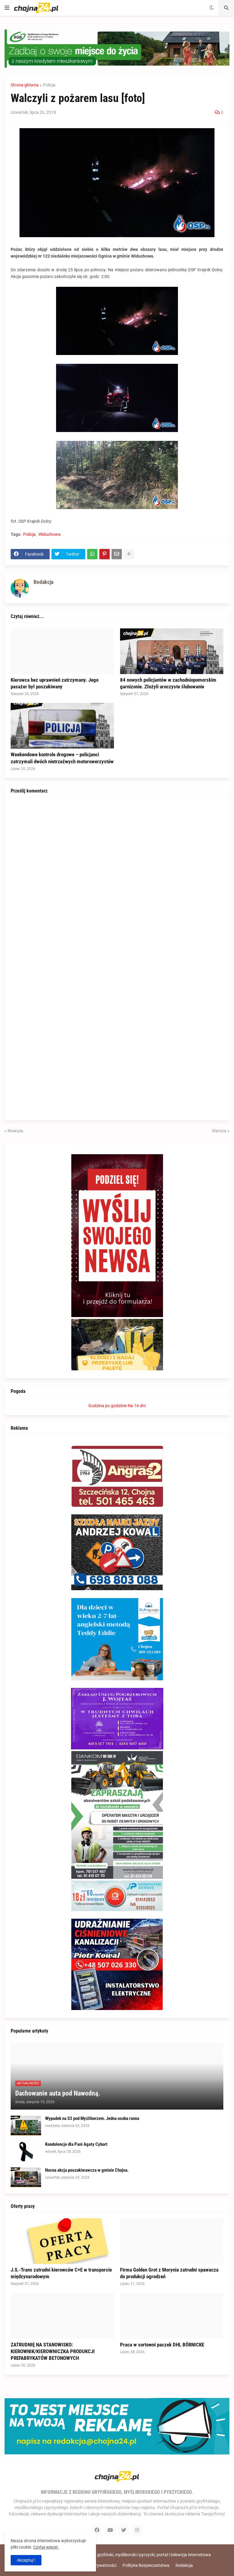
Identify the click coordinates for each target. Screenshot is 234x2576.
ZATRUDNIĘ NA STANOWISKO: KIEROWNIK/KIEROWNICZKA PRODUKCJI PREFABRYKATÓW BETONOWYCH (53, 2351)
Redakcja (184, 2565)
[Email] (117, 554)
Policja (49, 85)
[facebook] (97, 2530)
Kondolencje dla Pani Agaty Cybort (76, 2144)
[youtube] (110, 2530)
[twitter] (124, 2530)
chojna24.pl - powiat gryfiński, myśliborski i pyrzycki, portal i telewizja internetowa (134, 2555)
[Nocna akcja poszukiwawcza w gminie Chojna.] (26, 2177)
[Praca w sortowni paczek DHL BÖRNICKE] (172, 2316)
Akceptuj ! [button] (26, 2560)
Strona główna (25, 85)
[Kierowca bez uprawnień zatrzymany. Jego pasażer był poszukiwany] (62, 651)
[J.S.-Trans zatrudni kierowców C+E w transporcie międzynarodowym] (62, 2241)
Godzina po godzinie (108, 1406)
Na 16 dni (137, 1406)
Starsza (219, 1131)
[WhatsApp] (92, 554)
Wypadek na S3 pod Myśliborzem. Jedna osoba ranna (92, 2118)
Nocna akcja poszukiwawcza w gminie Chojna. (87, 2170)
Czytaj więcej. (46, 2547)
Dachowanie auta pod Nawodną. (58, 2093)
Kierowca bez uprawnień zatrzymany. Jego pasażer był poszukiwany (55, 683)
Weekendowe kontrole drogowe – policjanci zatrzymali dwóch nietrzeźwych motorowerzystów (62, 758)
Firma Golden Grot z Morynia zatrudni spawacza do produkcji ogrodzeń (169, 2273)
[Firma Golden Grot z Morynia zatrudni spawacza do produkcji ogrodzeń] (172, 2241)
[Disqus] (117, 879)
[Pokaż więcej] (129, 554)
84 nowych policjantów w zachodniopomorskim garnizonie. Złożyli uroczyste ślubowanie (168, 683)
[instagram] (137, 2530)
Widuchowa (50, 534)
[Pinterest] (105, 554)
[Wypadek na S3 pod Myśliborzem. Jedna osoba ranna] (26, 2126)
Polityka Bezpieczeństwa (146, 2565)
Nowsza (15, 1131)
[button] (7, 8)
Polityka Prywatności (96, 2565)
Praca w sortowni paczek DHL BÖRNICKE (162, 2345)
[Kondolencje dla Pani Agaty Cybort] (26, 2151)
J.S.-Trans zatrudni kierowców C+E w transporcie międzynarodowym (61, 2273)
